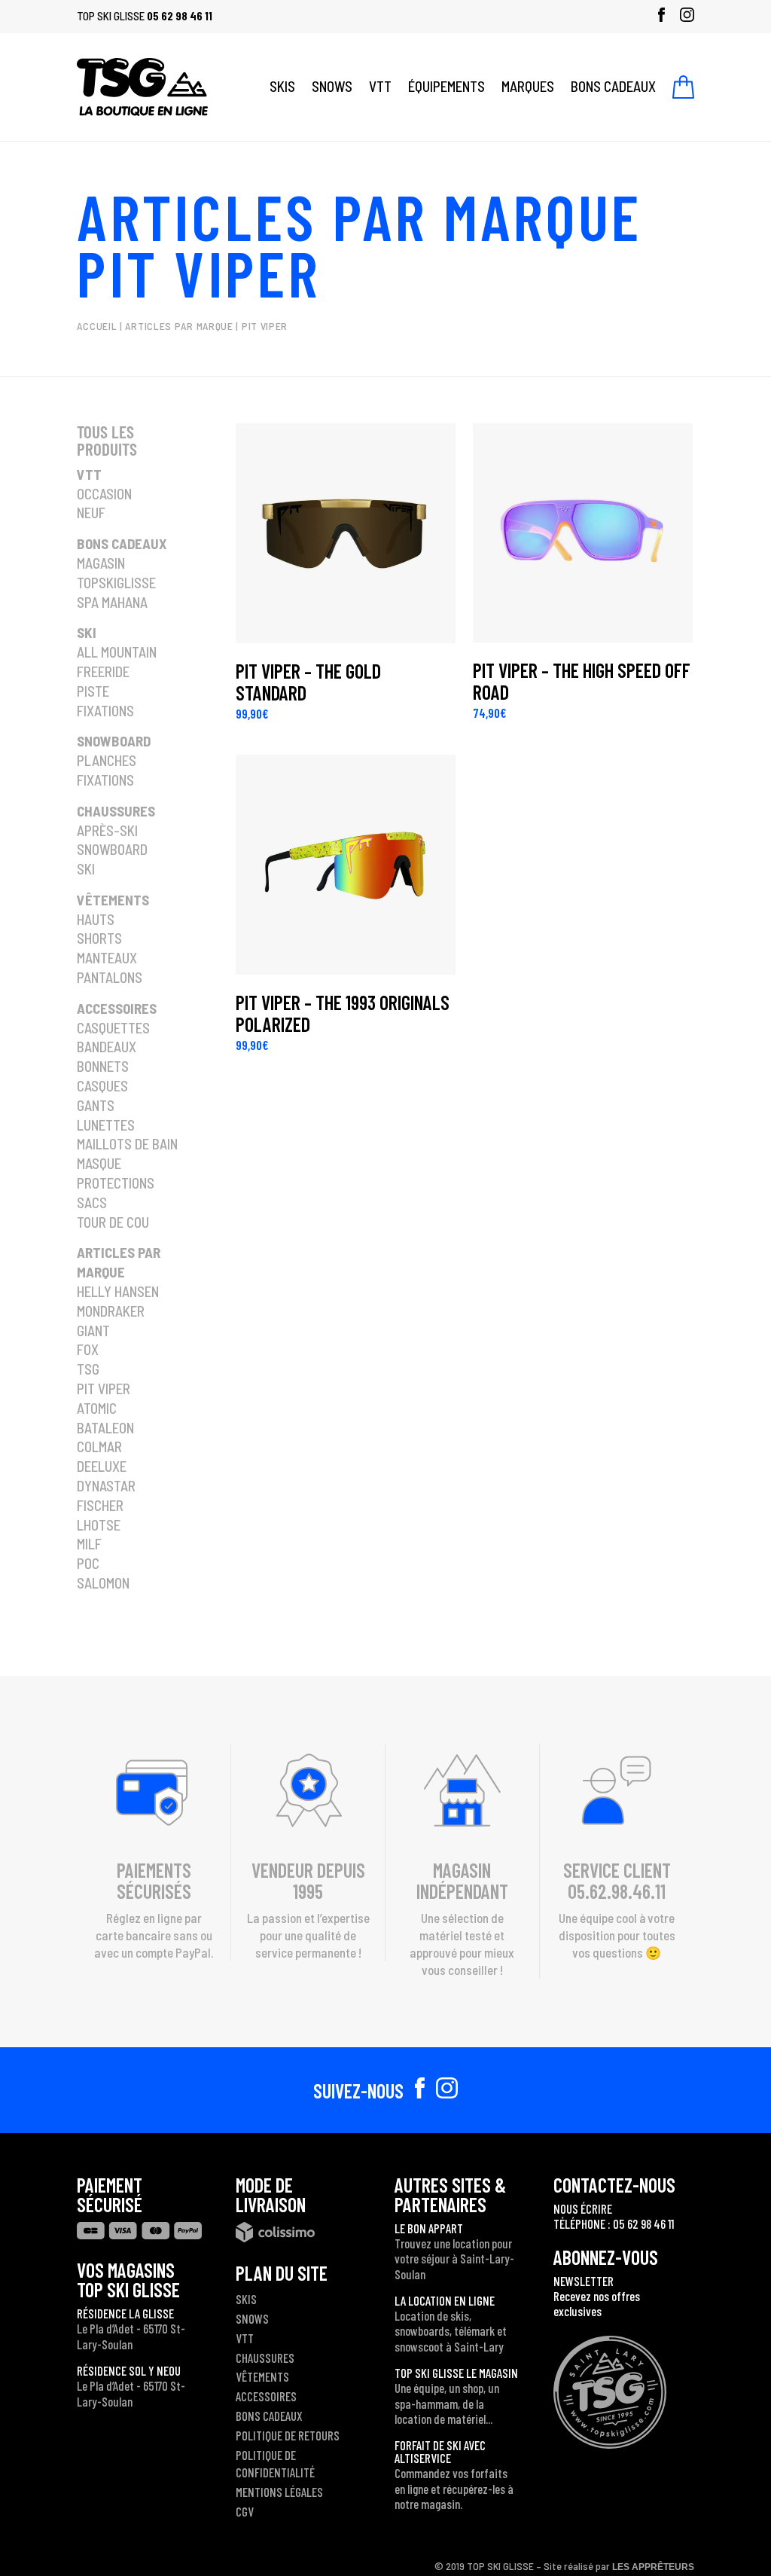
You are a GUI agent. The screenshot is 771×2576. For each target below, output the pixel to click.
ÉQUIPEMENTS (446, 86)
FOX (88, 1349)
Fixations (105, 711)
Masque (99, 1163)
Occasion (104, 494)
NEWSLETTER (584, 2281)
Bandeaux (107, 1047)
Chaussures (116, 811)
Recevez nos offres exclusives (597, 2303)
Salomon (103, 1583)
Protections (116, 1183)
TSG (88, 1369)
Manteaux (107, 958)
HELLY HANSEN (118, 1291)
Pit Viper (104, 1389)
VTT (380, 86)
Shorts (99, 938)
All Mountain (117, 652)
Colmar (99, 1447)
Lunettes (106, 1125)
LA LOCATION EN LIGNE (445, 2300)
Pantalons (110, 977)
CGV (245, 2511)
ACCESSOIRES (266, 2396)
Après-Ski (107, 830)
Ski (87, 632)
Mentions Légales (279, 2492)
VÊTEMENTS (262, 2376)
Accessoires (117, 1008)
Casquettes (113, 1028)
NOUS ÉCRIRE (583, 2208)
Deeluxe (102, 1466)
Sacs (92, 1203)
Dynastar (106, 1486)
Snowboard (114, 741)
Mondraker (111, 1311)
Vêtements (113, 900)
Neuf (91, 513)
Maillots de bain (127, 1144)
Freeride (103, 671)
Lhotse (99, 1525)
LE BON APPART (429, 2228)
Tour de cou (113, 1222)
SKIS (282, 86)
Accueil (97, 326)
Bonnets (103, 1066)
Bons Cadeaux (122, 543)
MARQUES (528, 86)
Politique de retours (288, 2435)
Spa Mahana (112, 602)
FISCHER (100, 1505)
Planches (107, 760)
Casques (102, 1086)
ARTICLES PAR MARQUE (359, 215)
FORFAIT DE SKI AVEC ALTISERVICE (440, 2451)
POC (88, 1563)
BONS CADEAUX (613, 86)
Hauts (96, 919)
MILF (89, 1544)
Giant (93, 1331)
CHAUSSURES (265, 2358)
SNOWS (332, 86)
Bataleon (105, 1428)
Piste (93, 691)
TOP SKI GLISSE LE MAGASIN (456, 2373)
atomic (97, 1408)
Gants (96, 1105)
